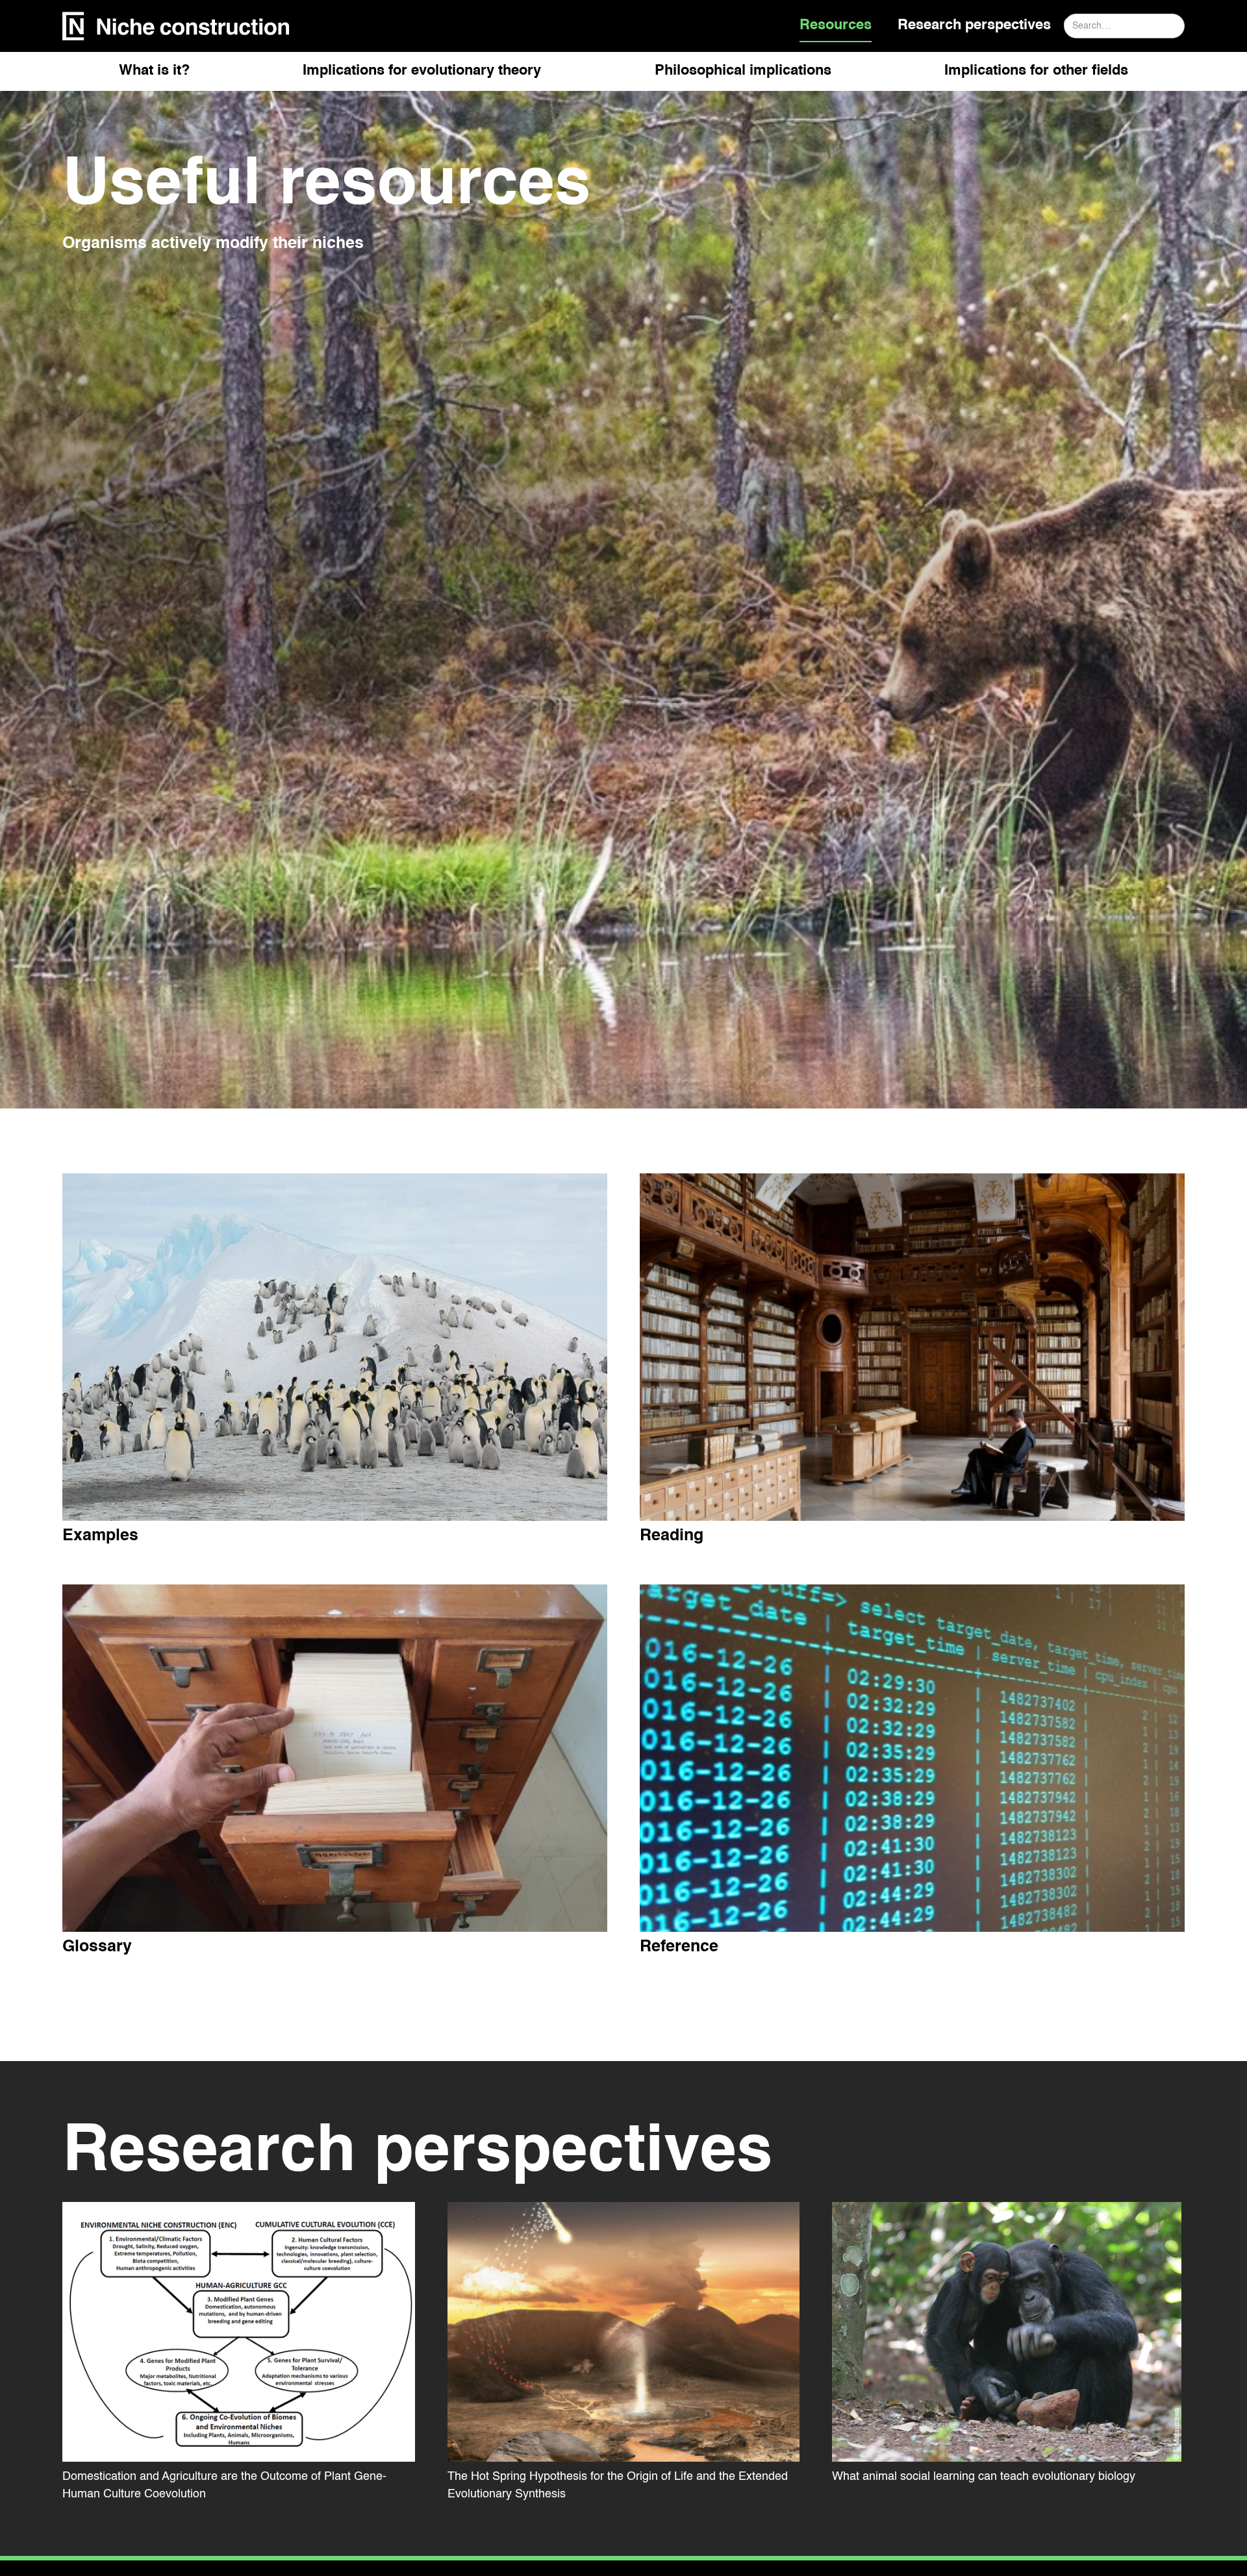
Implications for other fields (1036, 71)
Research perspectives (974, 25)
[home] (176, 26)
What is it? (154, 71)
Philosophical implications (743, 71)
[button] (154, 76)
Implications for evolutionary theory (422, 71)
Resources (836, 25)
